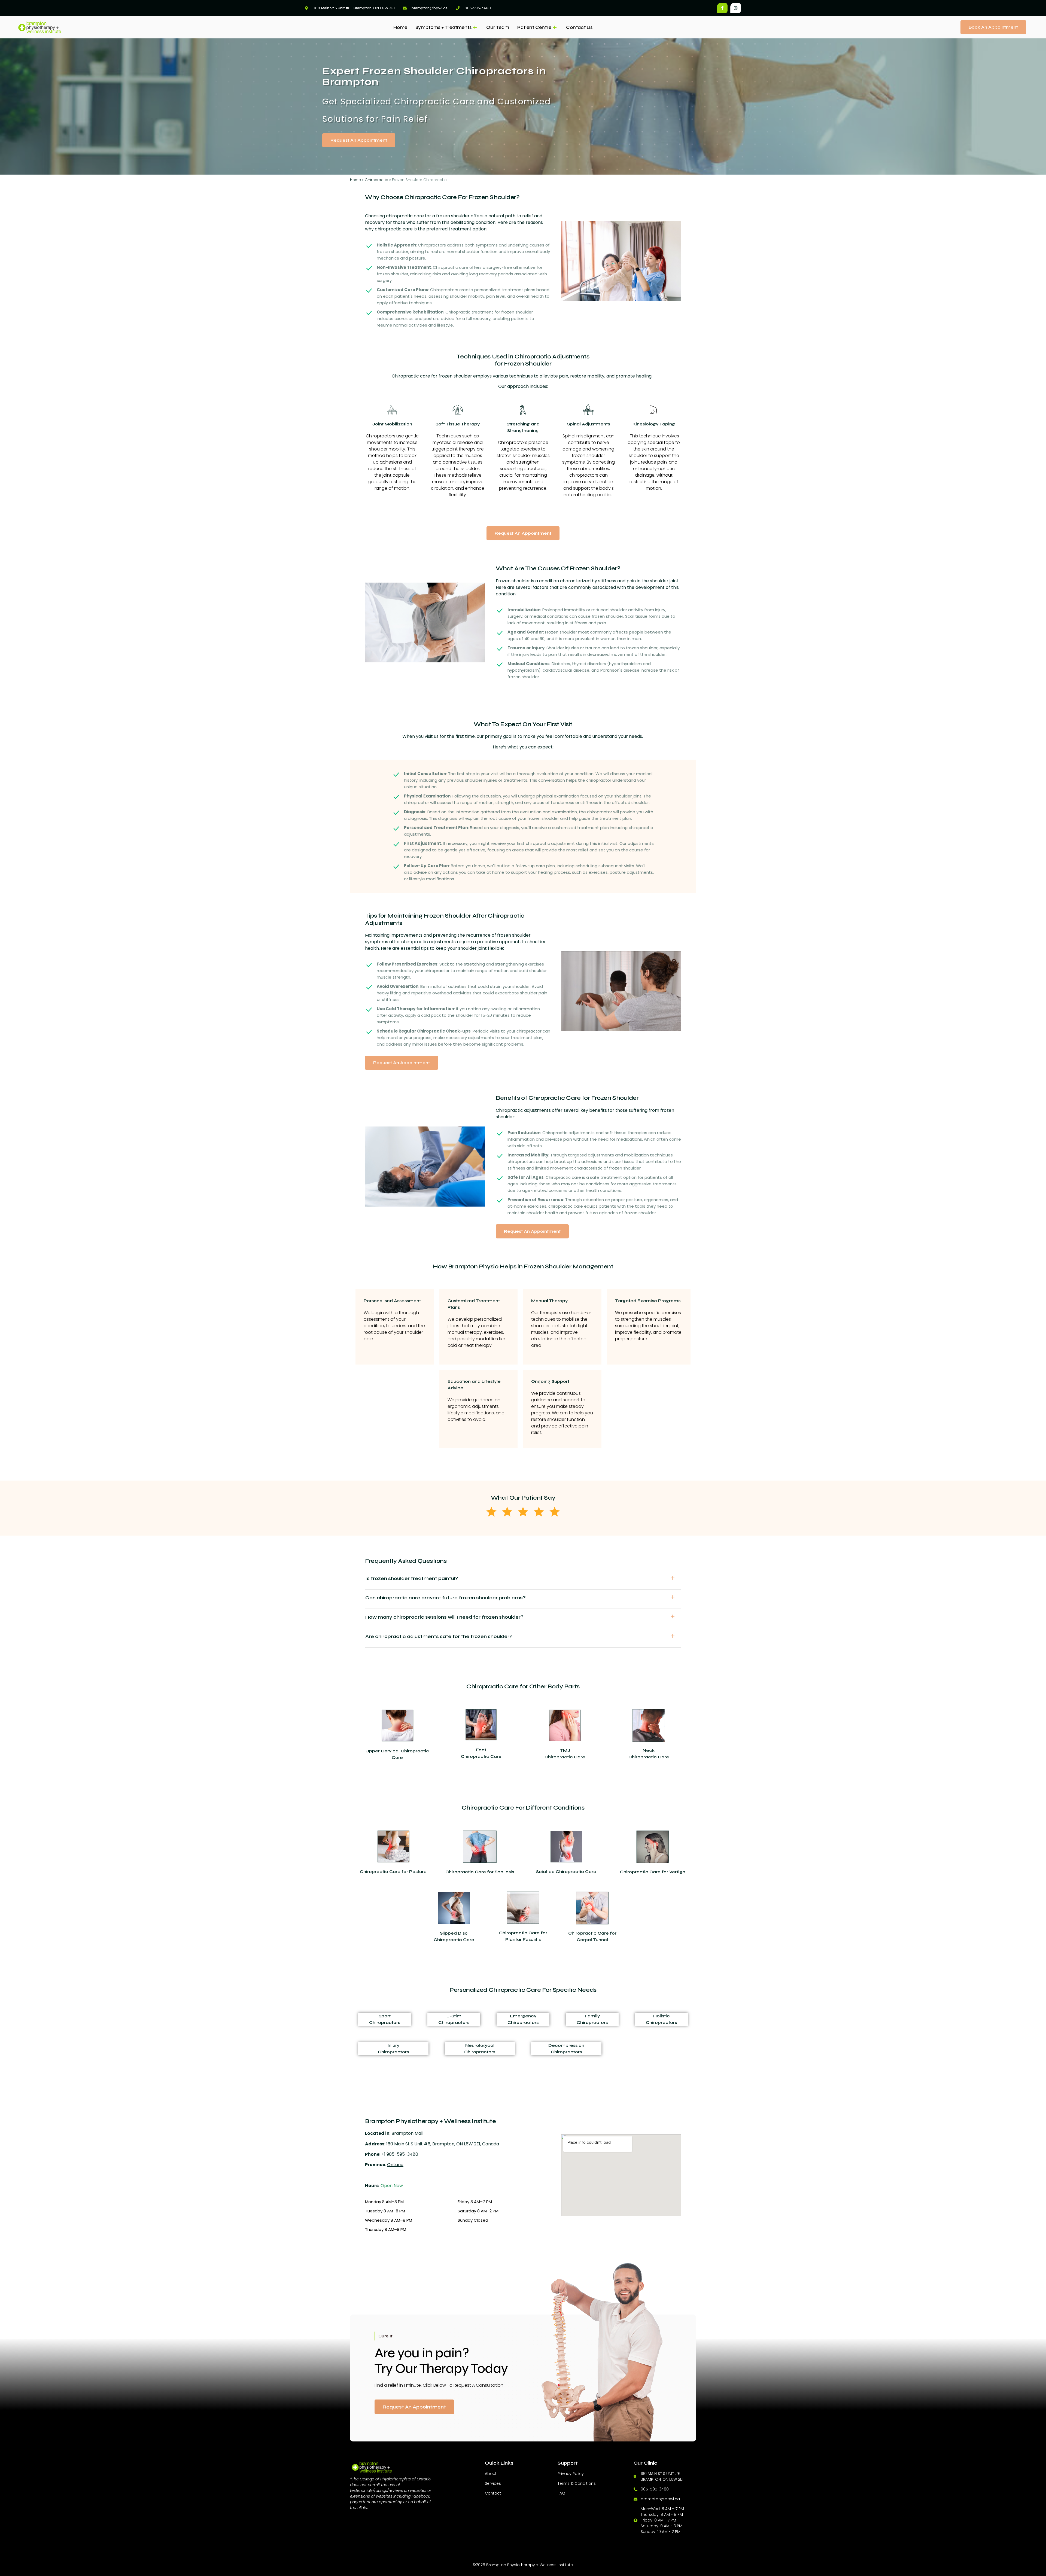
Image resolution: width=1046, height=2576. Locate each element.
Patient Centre (534, 27)
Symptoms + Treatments (443, 27)
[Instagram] (736, 8)
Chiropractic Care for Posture (393, 1872)
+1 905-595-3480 (400, 2154)
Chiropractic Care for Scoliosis (480, 1872)
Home (400, 27)
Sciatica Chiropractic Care (566, 1872)
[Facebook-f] (722, 8)
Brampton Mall (407, 2133)
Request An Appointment (414, 2407)
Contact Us (579, 27)
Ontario (395, 2165)
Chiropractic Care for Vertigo (653, 1872)
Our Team (498, 27)
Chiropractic (376, 180)
